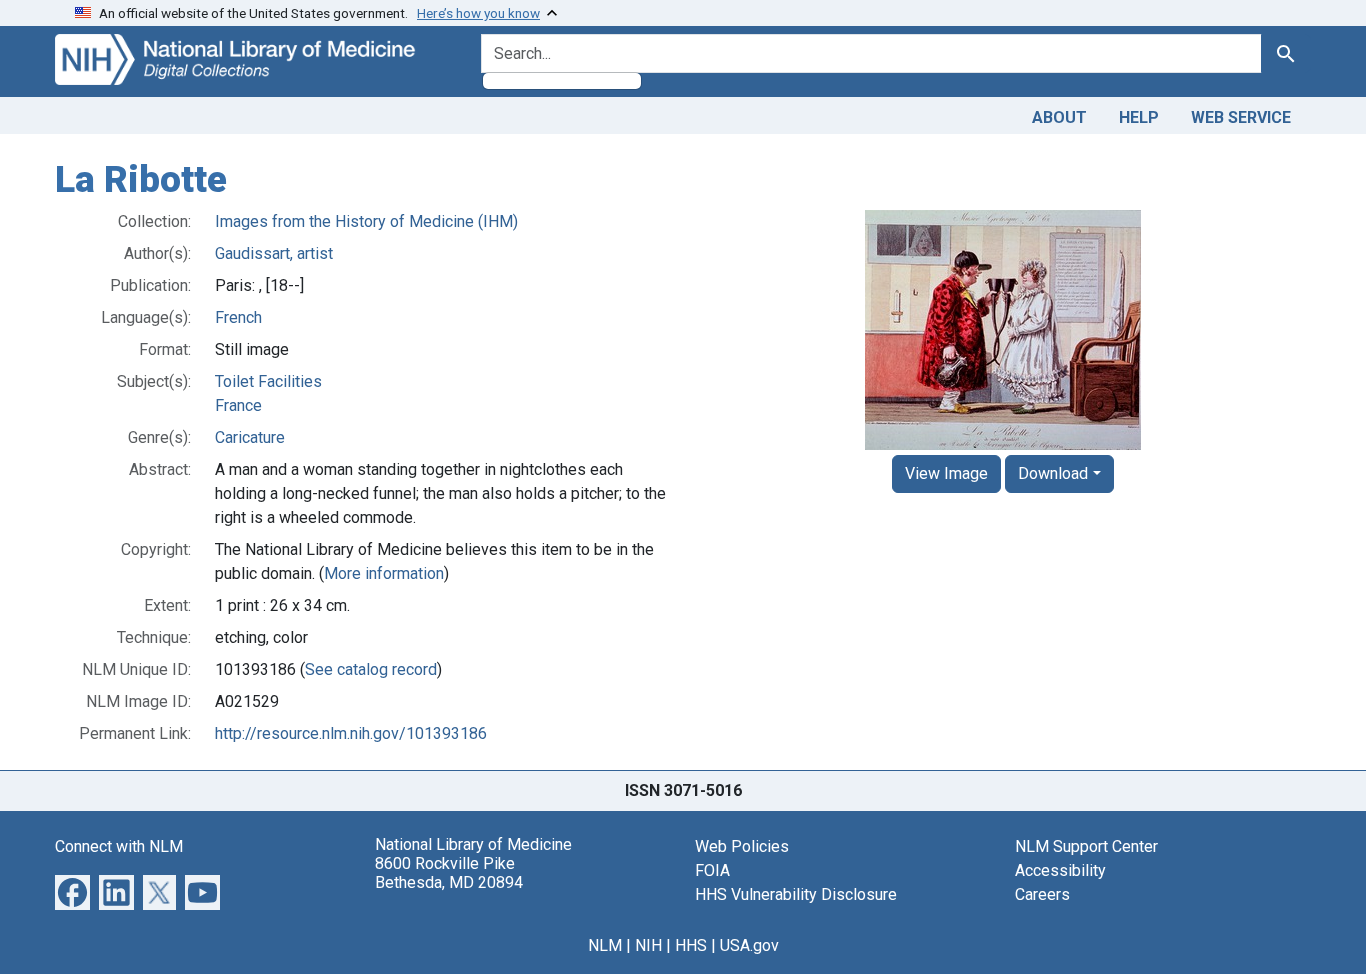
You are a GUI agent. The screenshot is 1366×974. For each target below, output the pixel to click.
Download (1053, 473)
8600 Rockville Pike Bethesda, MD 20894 (449, 873)
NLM (605, 945)
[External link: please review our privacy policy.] (72, 890)
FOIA (712, 870)
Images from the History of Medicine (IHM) (366, 221)
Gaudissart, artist (274, 253)
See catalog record (371, 669)
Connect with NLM (119, 846)
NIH (648, 945)
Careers (1042, 894)
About (1059, 117)
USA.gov (749, 945)
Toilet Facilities (268, 381)
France (238, 405)
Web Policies (742, 846)
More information (384, 573)
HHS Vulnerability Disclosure (796, 894)
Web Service (1241, 117)
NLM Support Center (1086, 846)
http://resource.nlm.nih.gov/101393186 (351, 733)
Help (1139, 117)
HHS (691, 945)
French (238, 317)
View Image (946, 473)
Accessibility (1060, 870)
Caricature (250, 437)
